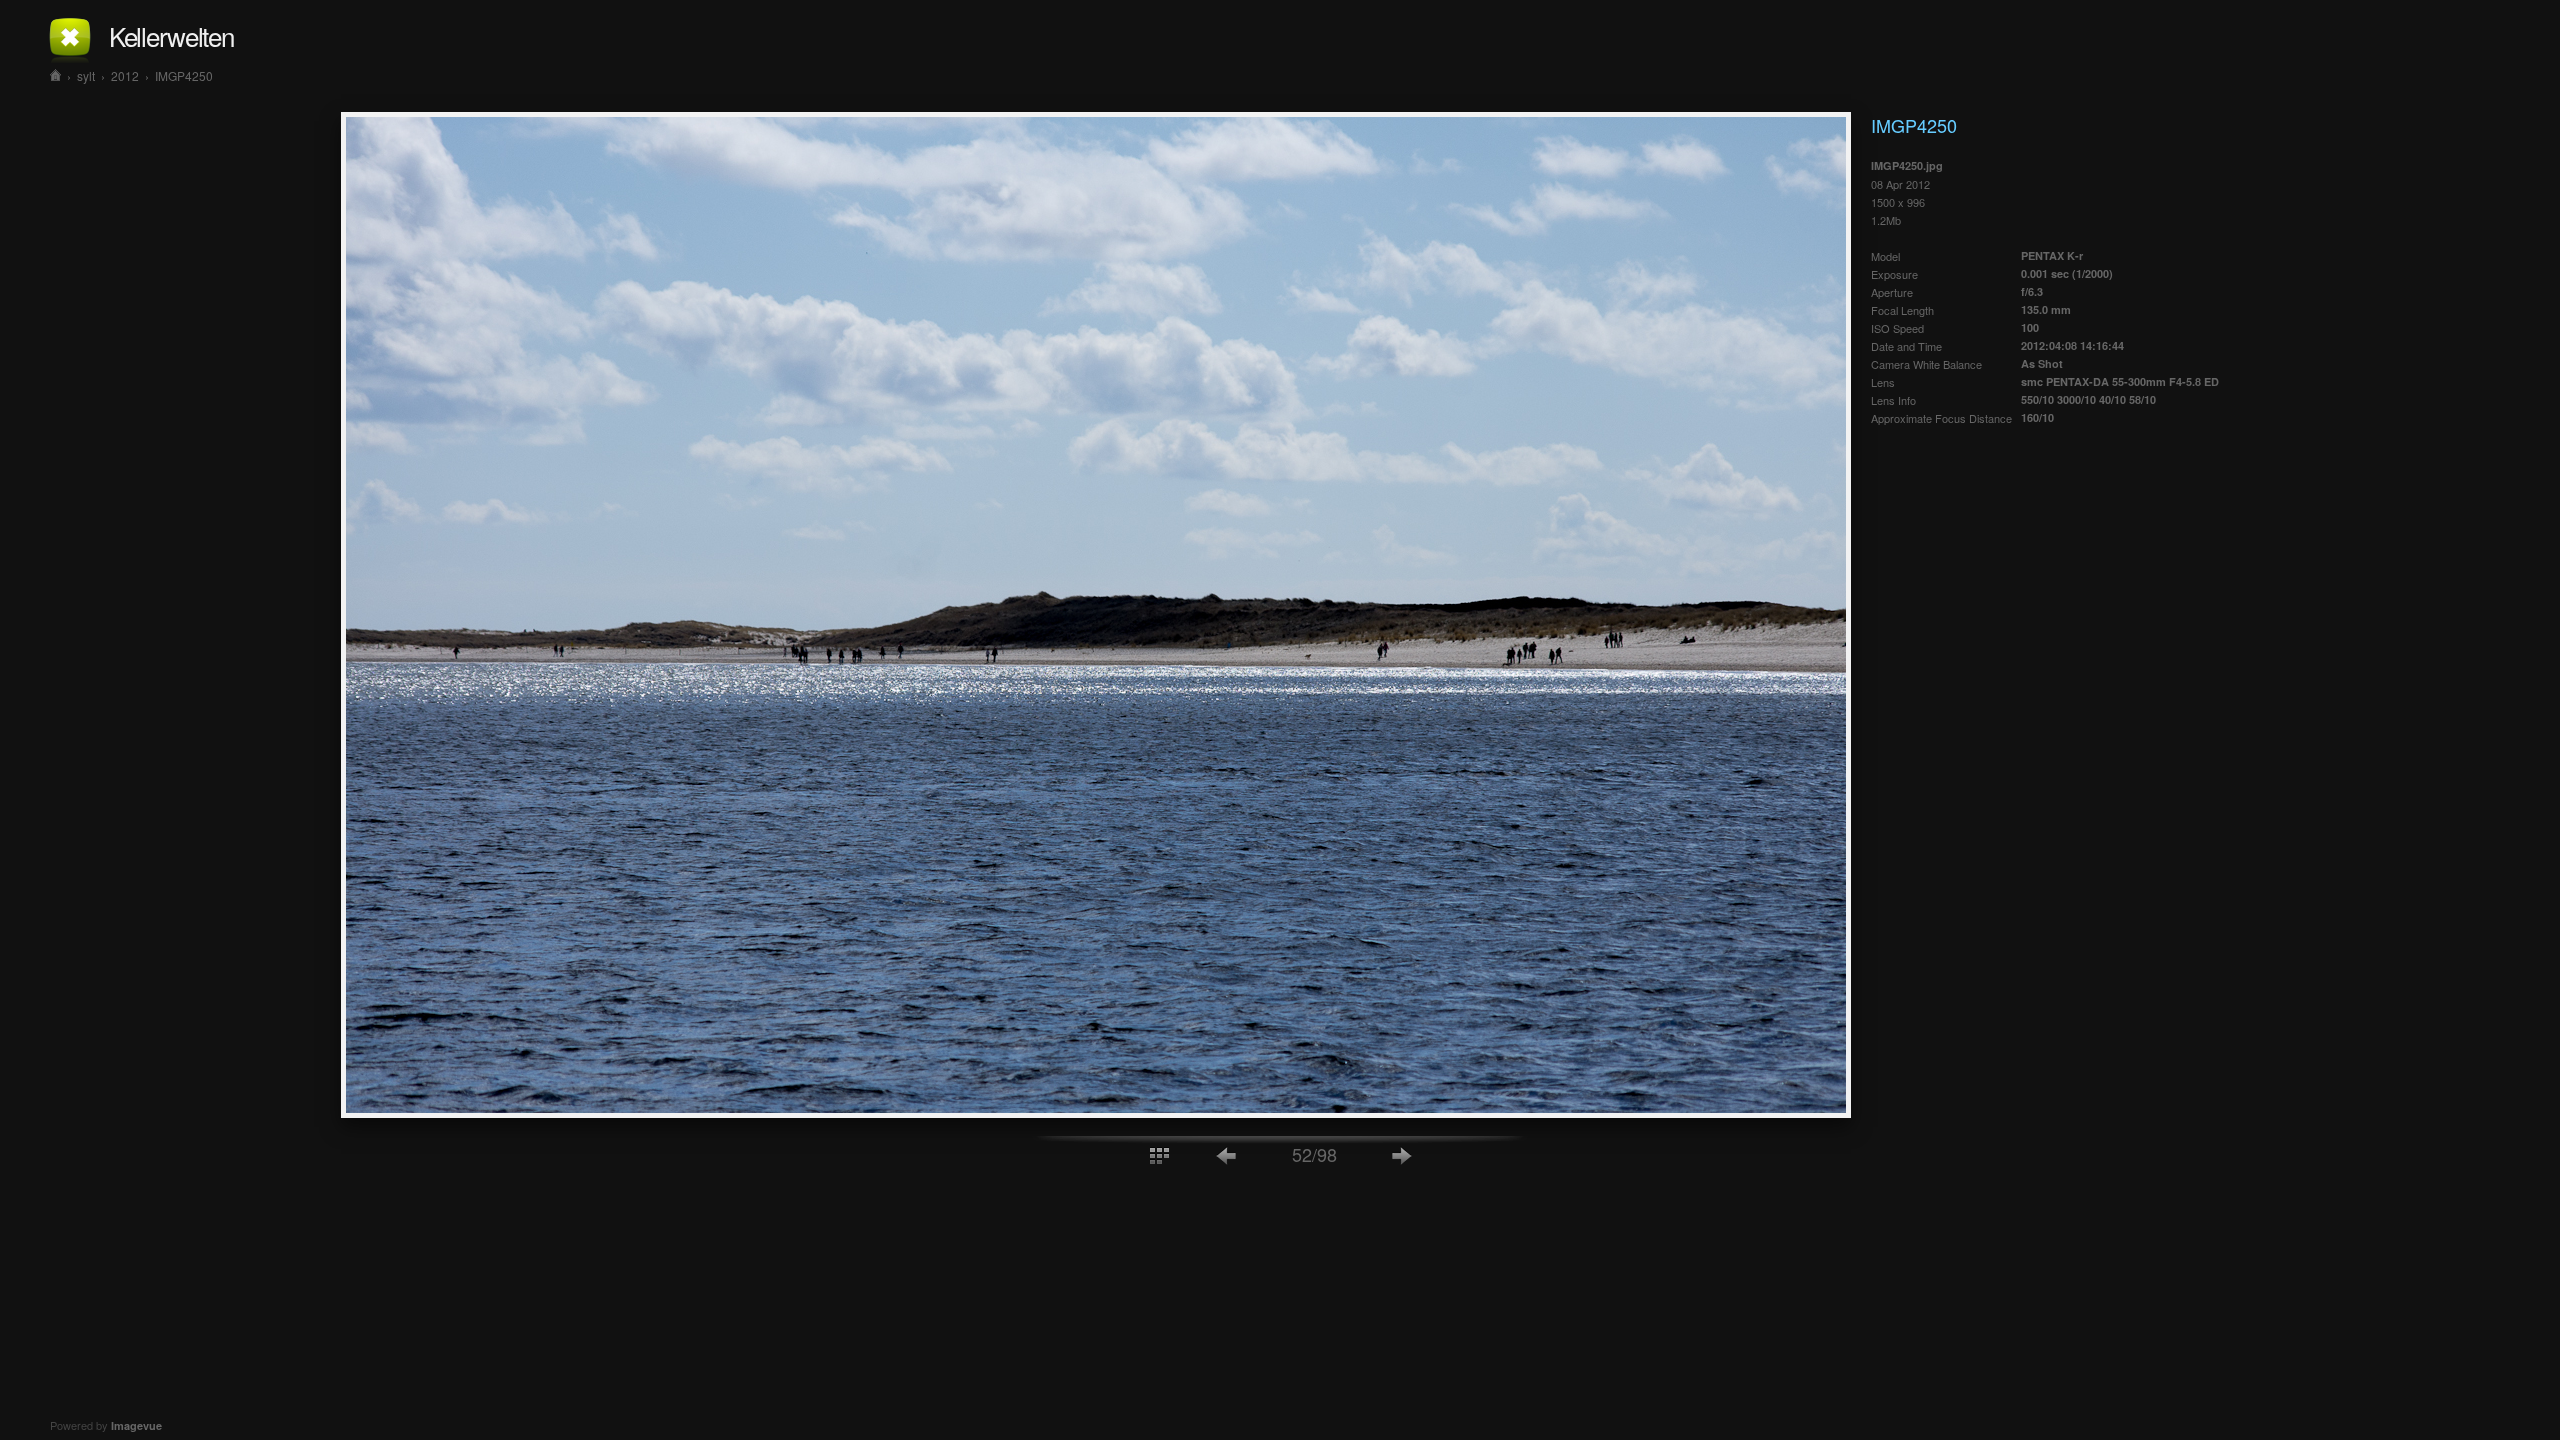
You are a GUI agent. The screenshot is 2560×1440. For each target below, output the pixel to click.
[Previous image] (1227, 1154)
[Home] (55, 75)
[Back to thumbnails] (1159, 1154)
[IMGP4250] (1096, 1112)
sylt (86, 75)
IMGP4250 (184, 75)
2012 (125, 75)
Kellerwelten (171, 35)
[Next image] (1402, 1154)
